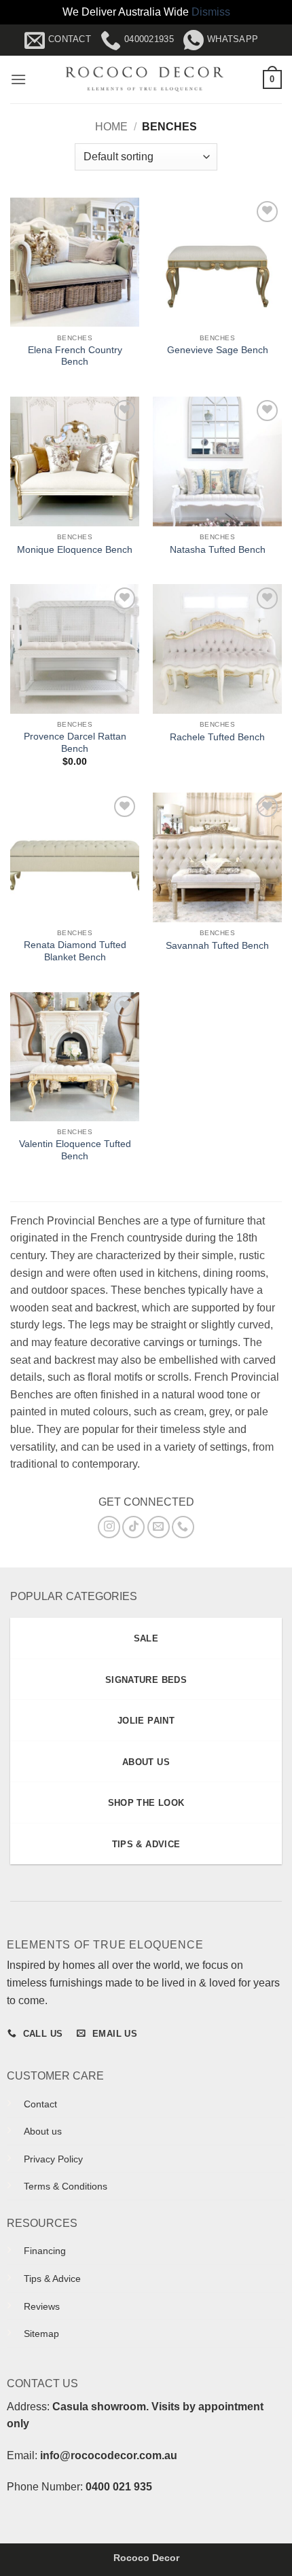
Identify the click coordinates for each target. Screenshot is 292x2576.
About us (43, 2131)
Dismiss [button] (211, 12)
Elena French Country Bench (75, 356)
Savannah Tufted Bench (217, 946)
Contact (40, 2104)
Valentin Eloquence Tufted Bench (75, 1150)
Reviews (42, 2306)
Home (111, 127)
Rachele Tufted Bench (217, 737)
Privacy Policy (53, 2159)
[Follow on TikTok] (133, 1527)
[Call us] (183, 1527)
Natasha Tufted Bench (218, 550)
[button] (18, 79)
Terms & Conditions (66, 2186)
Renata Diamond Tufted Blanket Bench (75, 951)
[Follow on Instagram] (109, 1527)
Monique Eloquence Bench (75, 550)
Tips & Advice (52, 2279)
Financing (45, 2251)
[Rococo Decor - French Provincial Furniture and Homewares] (145, 79)
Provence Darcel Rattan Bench (75, 743)
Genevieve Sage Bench (218, 350)
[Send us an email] (159, 1527)
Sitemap (41, 2334)
